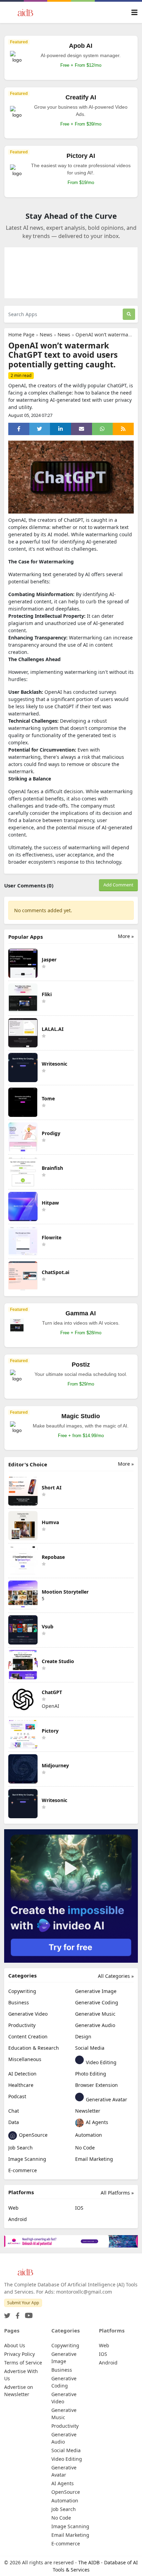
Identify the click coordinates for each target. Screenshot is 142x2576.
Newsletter (88, 2111)
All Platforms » (117, 2193)
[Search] (129, 314)
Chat (14, 2111)
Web (13, 2208)
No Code (85, 2148)
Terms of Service (23, 2363)
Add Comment (118, 885)
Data (14, 2122)
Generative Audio (95, 2025)
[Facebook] (16, 2314)
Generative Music (95, 2014)
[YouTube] (27, 2314)
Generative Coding (97, 2002)
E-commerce (23, 2170)
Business (19, 2002)
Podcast (17, 2096)
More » (126, 936)
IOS (79, 2208)
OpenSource (33, 2135)
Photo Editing (91, 2074)
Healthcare (21, 2085)
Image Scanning (27, 2159)
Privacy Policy (19, 2354)
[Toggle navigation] (134, 13)
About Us (15, 2345)
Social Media (90, 2048)
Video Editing (100, 2062)
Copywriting (22, 1991)
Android (18, 2219)
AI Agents (96, 2122)
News (46, 335)
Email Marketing (94, 2159)
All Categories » (116, 1976)
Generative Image (96, 1991)
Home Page (21, 335)
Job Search (21, 2148)
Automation (89, 2135)
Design (83, 2036)
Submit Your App (23, 2303)
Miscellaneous (25, 2059)
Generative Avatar (106, 2099)
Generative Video (28, 2014)
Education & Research (34, 2048)
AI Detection (22, 2074)
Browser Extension (97, 2085)
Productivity (22, 2025)
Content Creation (28, 2036)
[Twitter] (7, 2314)
